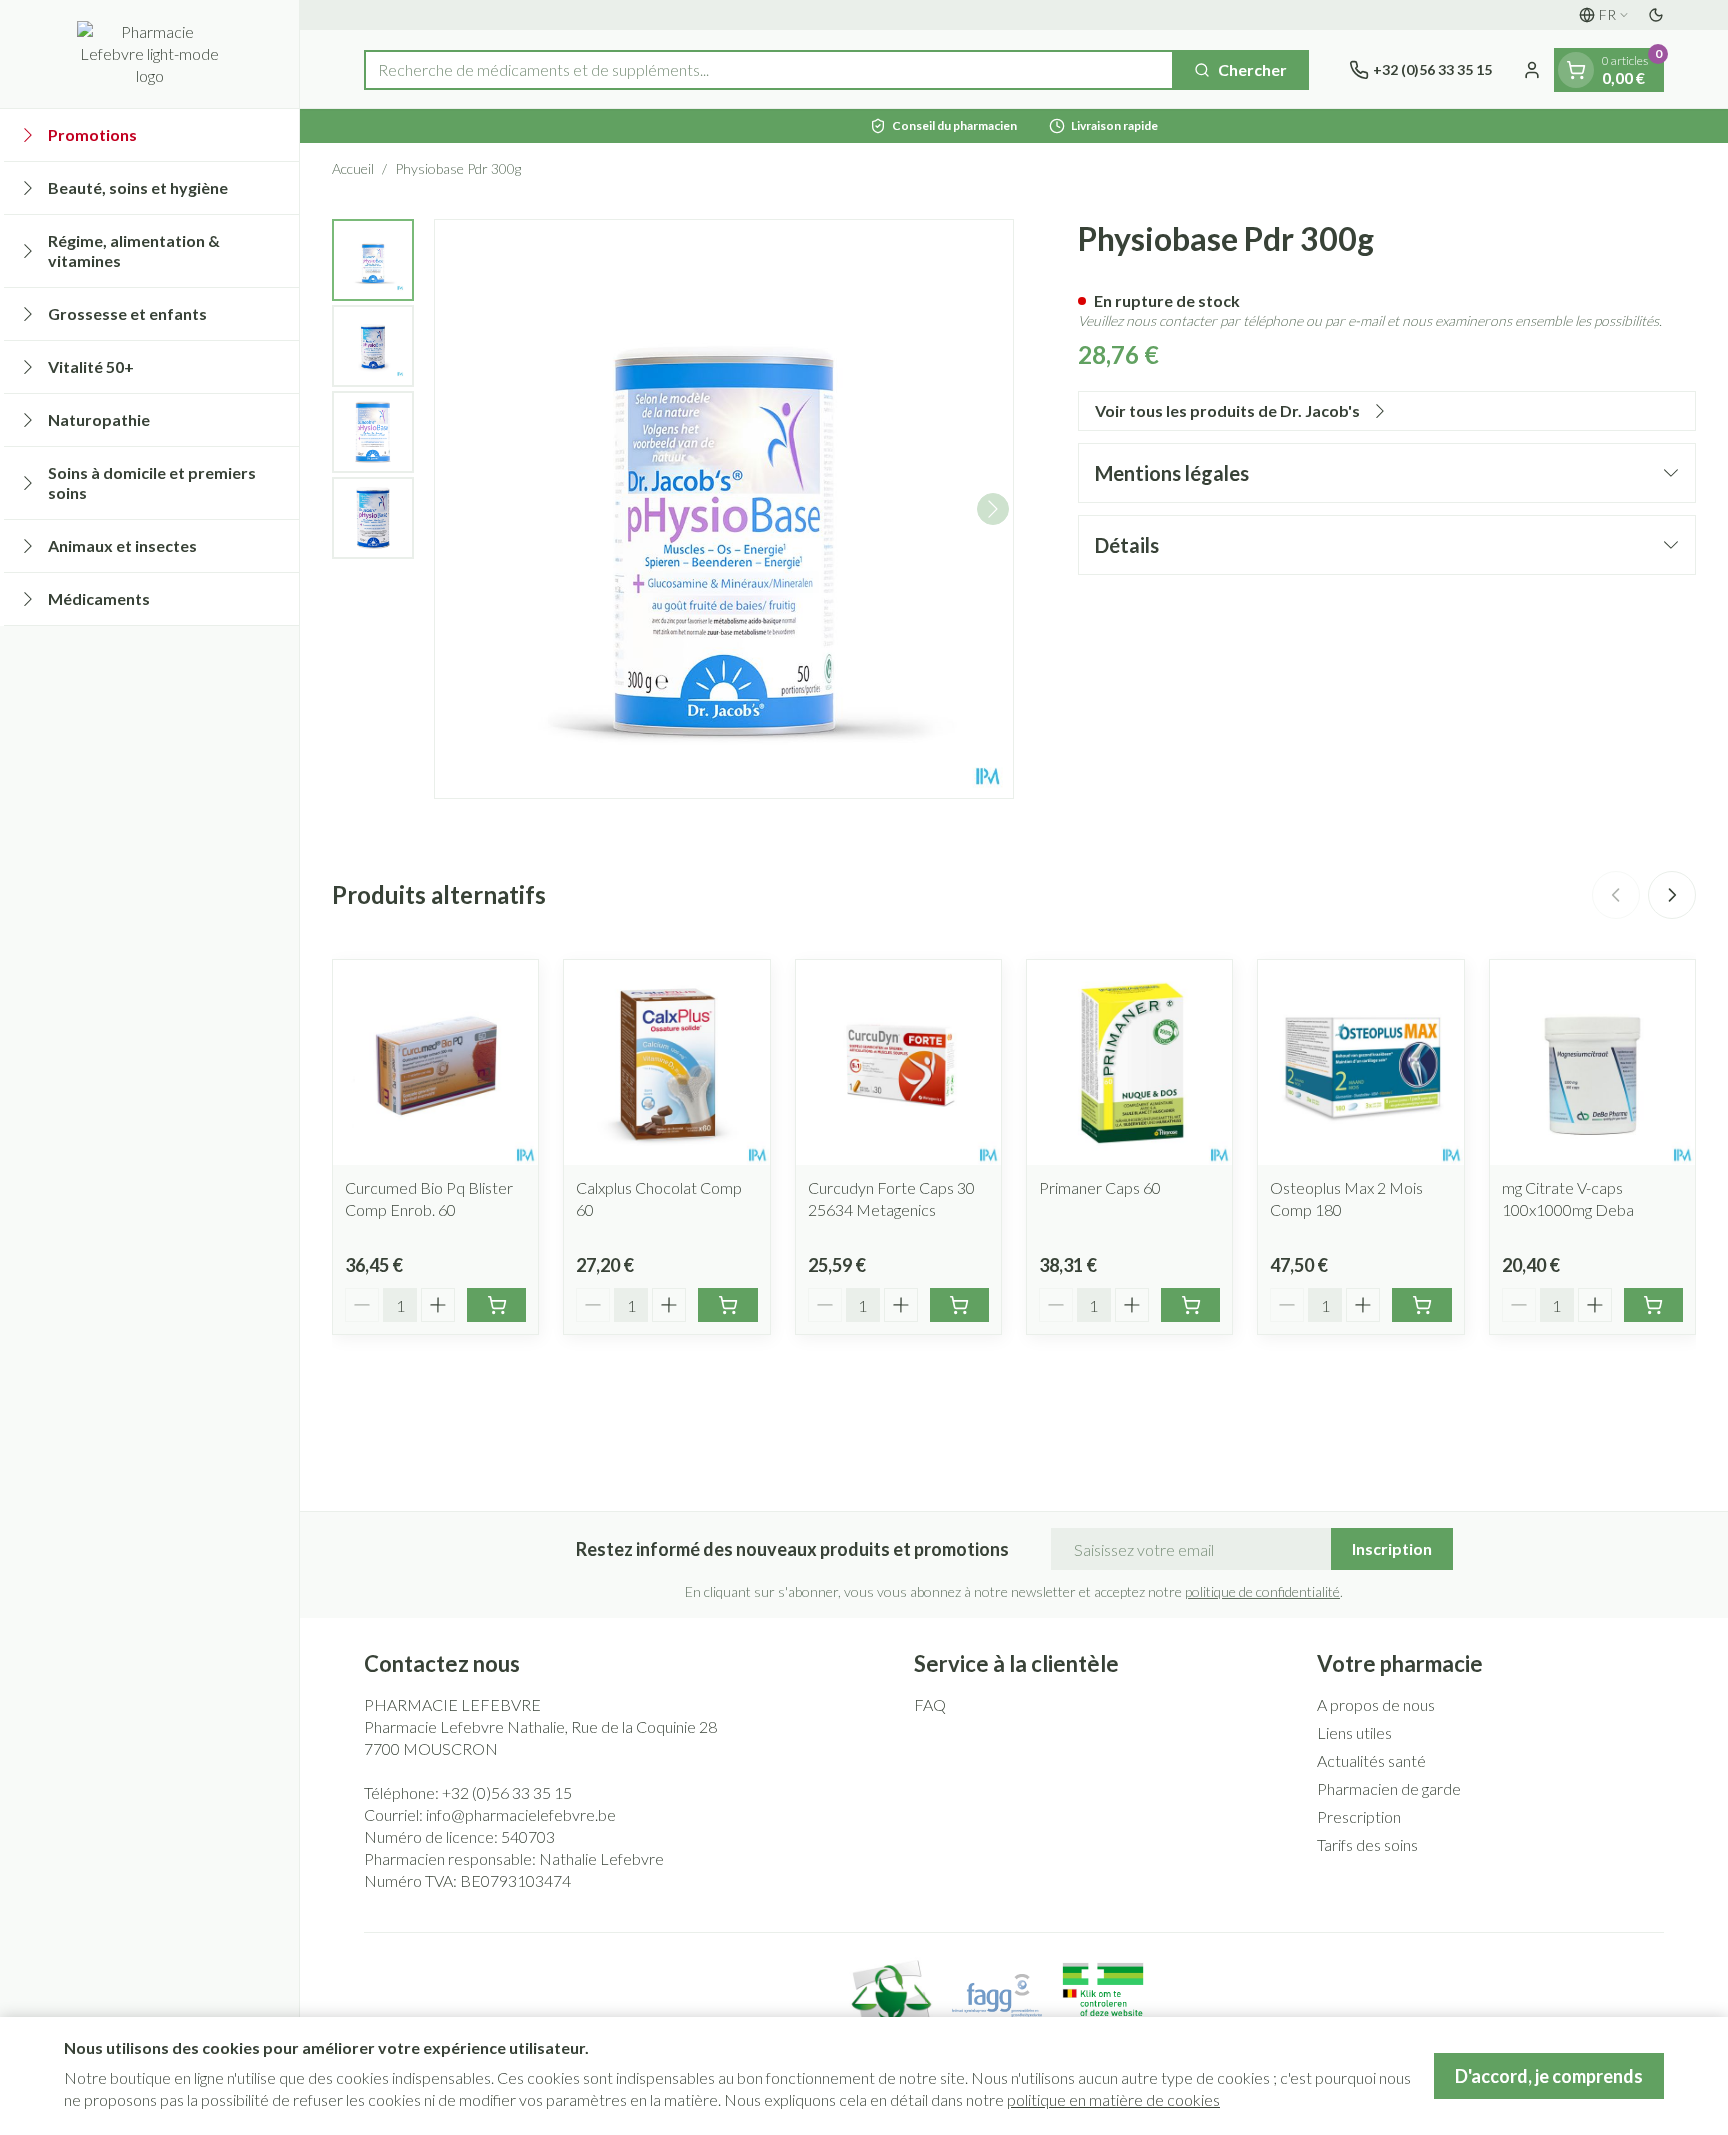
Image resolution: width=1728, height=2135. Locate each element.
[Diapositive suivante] (1672, 895)
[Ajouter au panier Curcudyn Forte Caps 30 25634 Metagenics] (959, 1305)
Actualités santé (1371, 1760)
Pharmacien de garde (1389, 1788)
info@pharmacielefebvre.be (521, 1814)
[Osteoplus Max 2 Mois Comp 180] (1360, 1062)
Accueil (353, 168)
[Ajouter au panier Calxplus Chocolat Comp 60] (727, 1305)
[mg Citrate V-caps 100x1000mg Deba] (1592, 1062)
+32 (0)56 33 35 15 (507, 1792)
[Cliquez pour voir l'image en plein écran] (724, 509)
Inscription (1392, 1548)
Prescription (1359, 1816)
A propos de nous (1376, 1704)
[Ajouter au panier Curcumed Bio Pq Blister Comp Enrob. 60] (496, 1305)
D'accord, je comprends (1549, 2076)
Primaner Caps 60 (1100, 1187)
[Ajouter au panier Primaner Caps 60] (1190, 1305)
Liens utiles (1354, 1732)
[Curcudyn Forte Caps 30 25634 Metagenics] (898, 1062)
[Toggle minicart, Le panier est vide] (1576, 70)
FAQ (930, 1704)
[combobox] (769, 70)
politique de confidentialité (1262, 1591)
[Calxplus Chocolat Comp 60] (666, 1062)
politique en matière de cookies (1113, 2099)
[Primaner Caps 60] (1129, 1062)
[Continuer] (993, 509)
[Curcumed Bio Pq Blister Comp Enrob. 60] (435, 1062)
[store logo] (149, 54)
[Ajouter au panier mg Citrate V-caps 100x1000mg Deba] (1653, 1305)
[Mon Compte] (1532, 70)
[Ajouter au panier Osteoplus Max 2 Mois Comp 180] (1421, 1305)
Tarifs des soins (1367, 1844)
